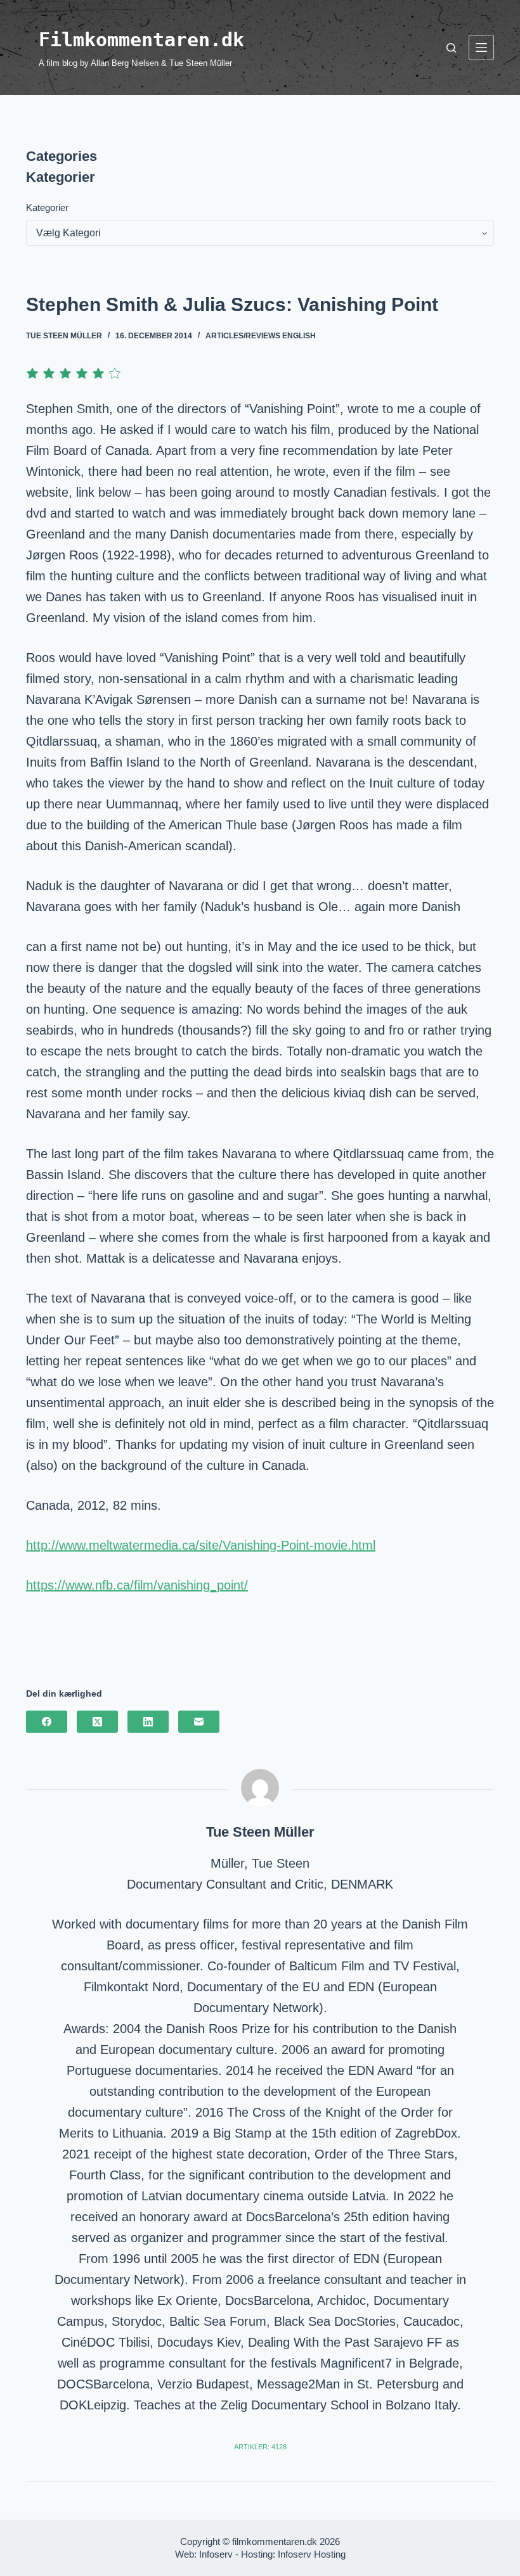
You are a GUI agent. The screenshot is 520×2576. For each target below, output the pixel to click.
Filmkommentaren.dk (141, 40)
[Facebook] (47, 1722)
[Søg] (451, 48)
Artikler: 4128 (260, 2447)
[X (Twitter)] (97, 1722)
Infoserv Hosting (312, 2554)
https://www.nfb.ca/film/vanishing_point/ (137, 1585)
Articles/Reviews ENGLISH (261, 336)
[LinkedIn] (148, 1722)
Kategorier (47, 207)
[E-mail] (199, 1722)
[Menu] (481, 48)
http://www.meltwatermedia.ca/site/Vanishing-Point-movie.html (201, 1545)
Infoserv (216, 2554)
